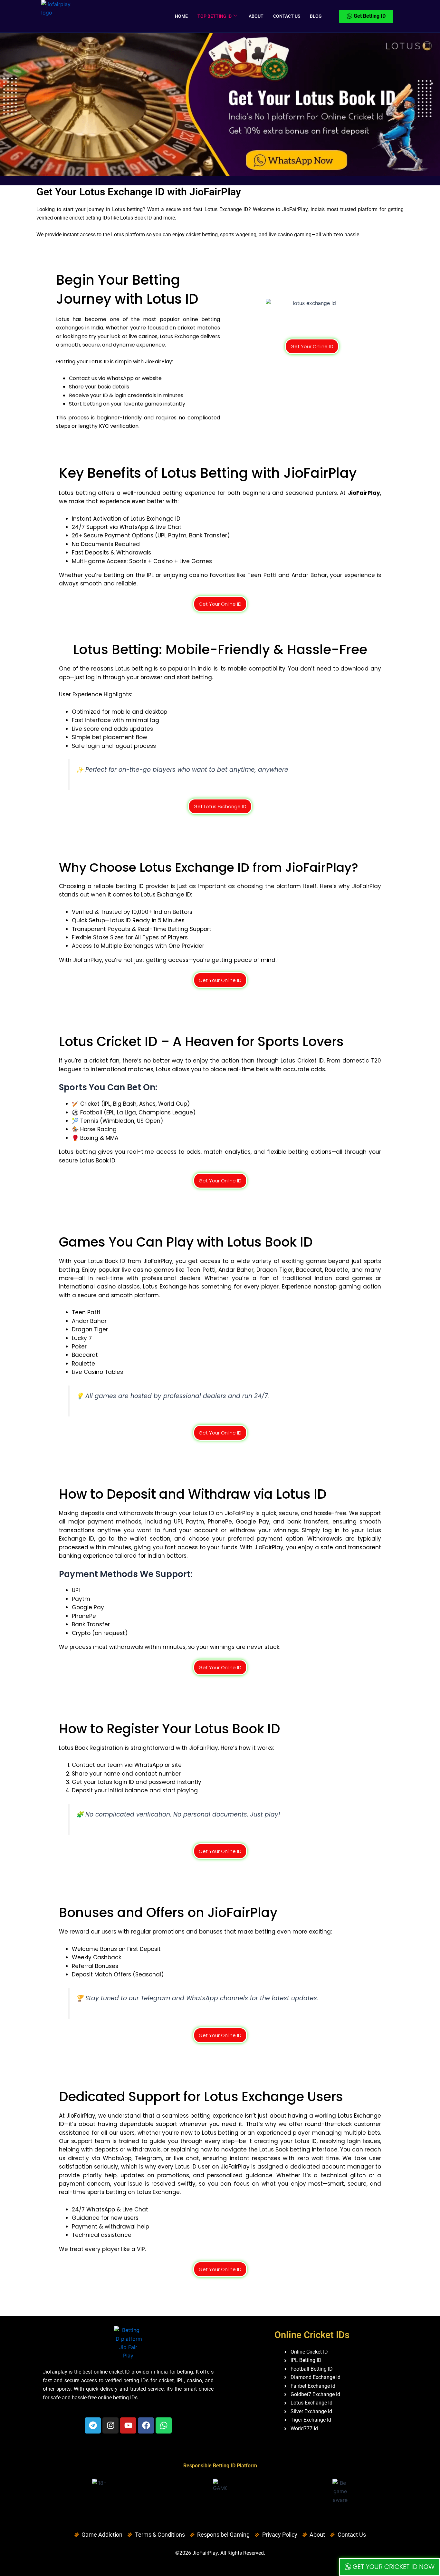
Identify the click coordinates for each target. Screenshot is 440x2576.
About (256, 16)
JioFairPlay (205, 2553)
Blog (316, 16)
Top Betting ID (215, 16)
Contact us (287, 16)
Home (181, 16)
